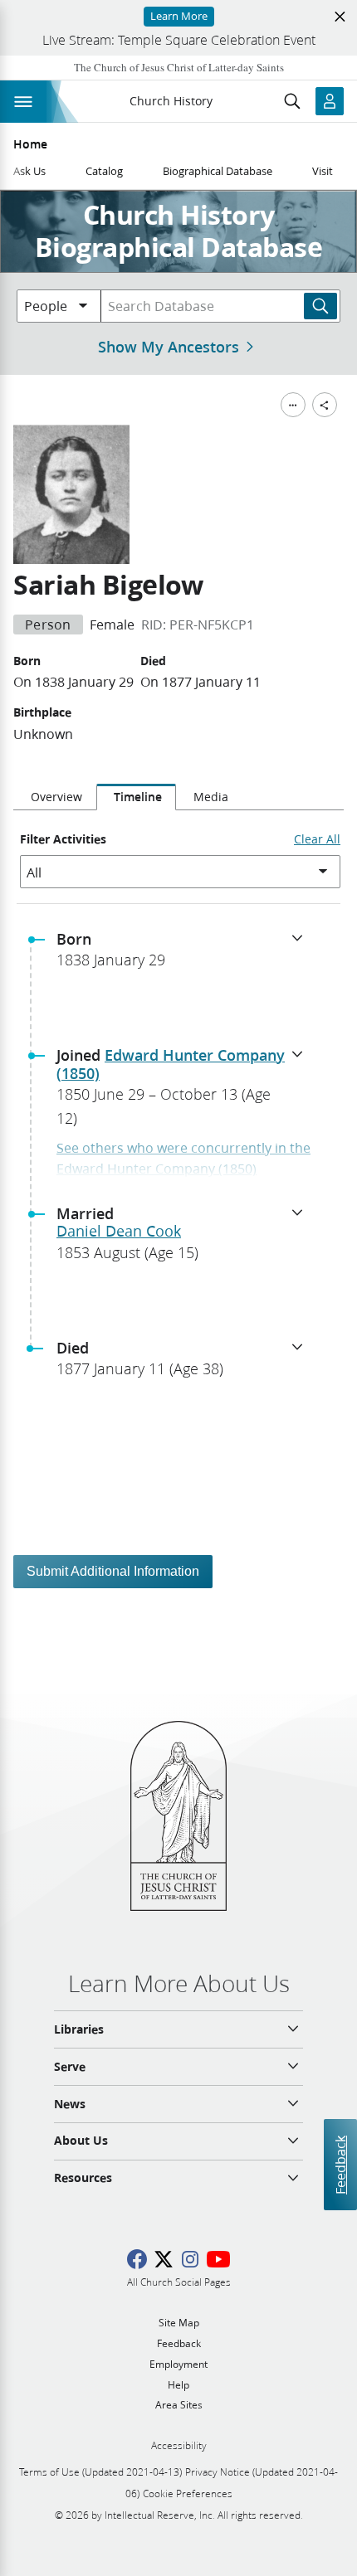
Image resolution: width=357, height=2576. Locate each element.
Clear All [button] (317, 839)
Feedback (340, 2165)
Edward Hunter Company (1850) (171, 1064)
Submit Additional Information (113, 1571)
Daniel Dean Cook (119, 1231)
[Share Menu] (325, 405)
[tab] (55, 797)
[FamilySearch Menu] (293, 405)
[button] (185, 955)
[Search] (320, 306)
